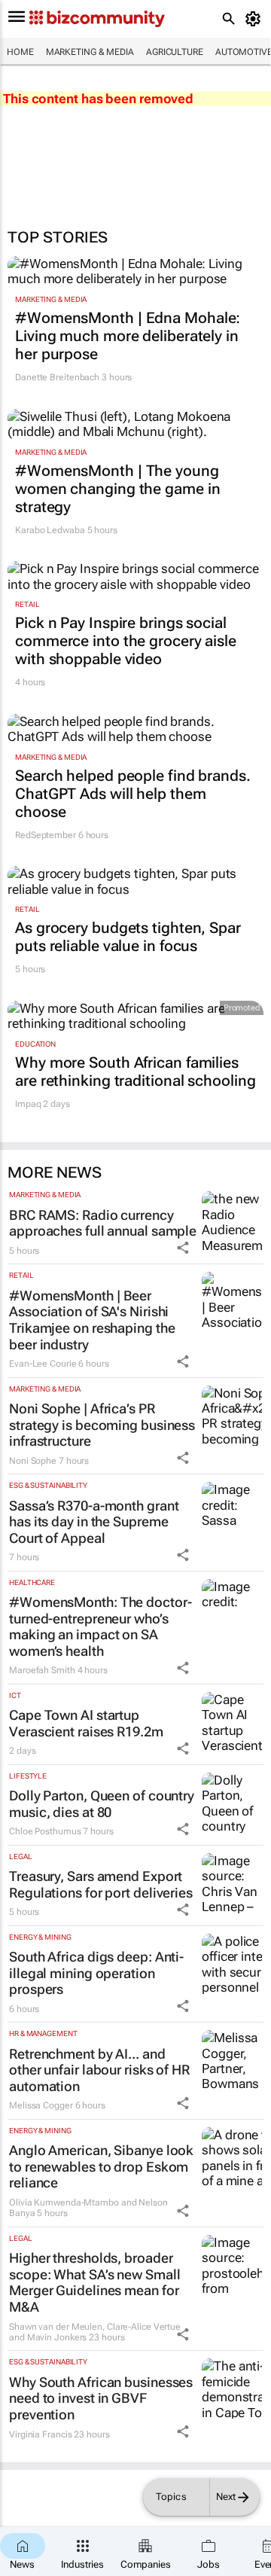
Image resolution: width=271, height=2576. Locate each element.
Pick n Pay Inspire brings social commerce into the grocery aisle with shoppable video (126, 641)
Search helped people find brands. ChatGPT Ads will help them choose (133, 794)
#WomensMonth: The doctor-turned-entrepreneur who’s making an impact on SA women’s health (100, 1626)
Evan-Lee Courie (43, 1364)
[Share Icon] (183, 1248)
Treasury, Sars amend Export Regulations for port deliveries (101, 1884)
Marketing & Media (90, 52)
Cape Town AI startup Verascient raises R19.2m (86, 1723)
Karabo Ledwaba (50, 530)
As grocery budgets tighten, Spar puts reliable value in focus (128, 937)
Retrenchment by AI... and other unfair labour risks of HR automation (99, 2070)
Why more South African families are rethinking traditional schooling (135, 1072)
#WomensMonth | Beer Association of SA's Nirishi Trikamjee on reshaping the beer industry (92, 1320)
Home (20, 52)
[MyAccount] (256, 19)
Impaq (28, 1104)
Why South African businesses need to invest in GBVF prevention (101, 2398)
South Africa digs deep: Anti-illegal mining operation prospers (96, 1973)
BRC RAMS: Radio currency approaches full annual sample (103, 1223)
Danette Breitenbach (57, 377)
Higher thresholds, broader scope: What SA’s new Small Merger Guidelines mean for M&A (94, 2282)
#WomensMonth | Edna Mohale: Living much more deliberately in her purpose (128, 336)
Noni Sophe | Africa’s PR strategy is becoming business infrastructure (102, 1425)
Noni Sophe (33, 1461)
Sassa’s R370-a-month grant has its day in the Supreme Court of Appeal (94, 1522)
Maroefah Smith (42, 1670)
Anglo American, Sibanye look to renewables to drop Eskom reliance (101, 2166)
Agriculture (175, 52)
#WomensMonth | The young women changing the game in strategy (117, 489)
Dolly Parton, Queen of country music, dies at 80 (102, 1804)
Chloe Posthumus (45, 1831)
